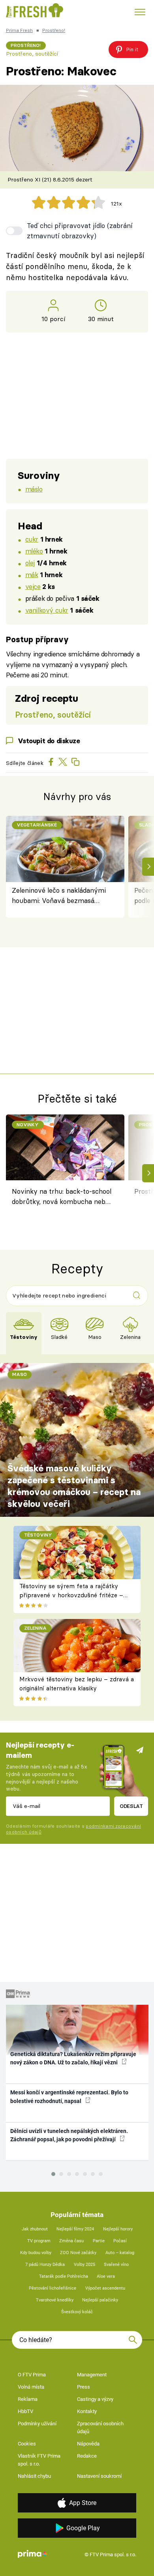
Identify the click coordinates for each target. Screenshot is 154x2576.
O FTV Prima (32, 2375)
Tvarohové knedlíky (55, 2300)
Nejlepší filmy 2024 (75, 2229)
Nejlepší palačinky (100, 2300)
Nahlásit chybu (34, 2476)
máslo (34, 489)
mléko (34, 551)
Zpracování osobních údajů (100, 2427)
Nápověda (88, 2444)
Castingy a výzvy (95, 2399)
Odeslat (131, 1806)
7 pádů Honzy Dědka (45, 2265)
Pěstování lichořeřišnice (53, 2288)
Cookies (27, 2444)
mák (32, 575)
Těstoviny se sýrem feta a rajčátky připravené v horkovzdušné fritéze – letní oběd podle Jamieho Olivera (71, 1595)
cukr (32, 539)
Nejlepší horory (118, 2229)
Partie (99, 2241)
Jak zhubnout (35, 2229)
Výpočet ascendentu (105, 2288)
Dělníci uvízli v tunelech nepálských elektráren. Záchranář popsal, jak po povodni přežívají (69, 2135)
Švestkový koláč (77, 2312)
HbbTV (25, 2411)
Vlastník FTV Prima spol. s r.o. (39, 2460)
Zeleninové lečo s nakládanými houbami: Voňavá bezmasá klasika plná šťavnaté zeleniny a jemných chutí (61, 896)
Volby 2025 (85, 2265)
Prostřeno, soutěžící (32, 54)
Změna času (71, 2241)
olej (30, 563)
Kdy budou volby (36, 2253)
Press (84, 2387)
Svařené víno (116, 2265)
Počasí (120, 2241)
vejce (33, 586)
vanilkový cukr (47, 610)
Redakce (87, 2456)
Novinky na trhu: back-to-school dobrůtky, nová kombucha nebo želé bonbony (62, 1198)
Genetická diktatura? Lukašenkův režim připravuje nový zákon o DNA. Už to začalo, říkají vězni (73, 2058)
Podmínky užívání (37, 2424)
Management (92, 2375)
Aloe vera (106, 2276)
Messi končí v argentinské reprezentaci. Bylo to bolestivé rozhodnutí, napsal (69, 2097)
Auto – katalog (120, 2253)
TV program (39, 2241)
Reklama (28, 2399)
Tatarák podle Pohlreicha (64, 2276)
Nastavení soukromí (99, 2476)
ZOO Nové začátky (78, 2253)
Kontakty (87, 2411)
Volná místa (31, 2387)
